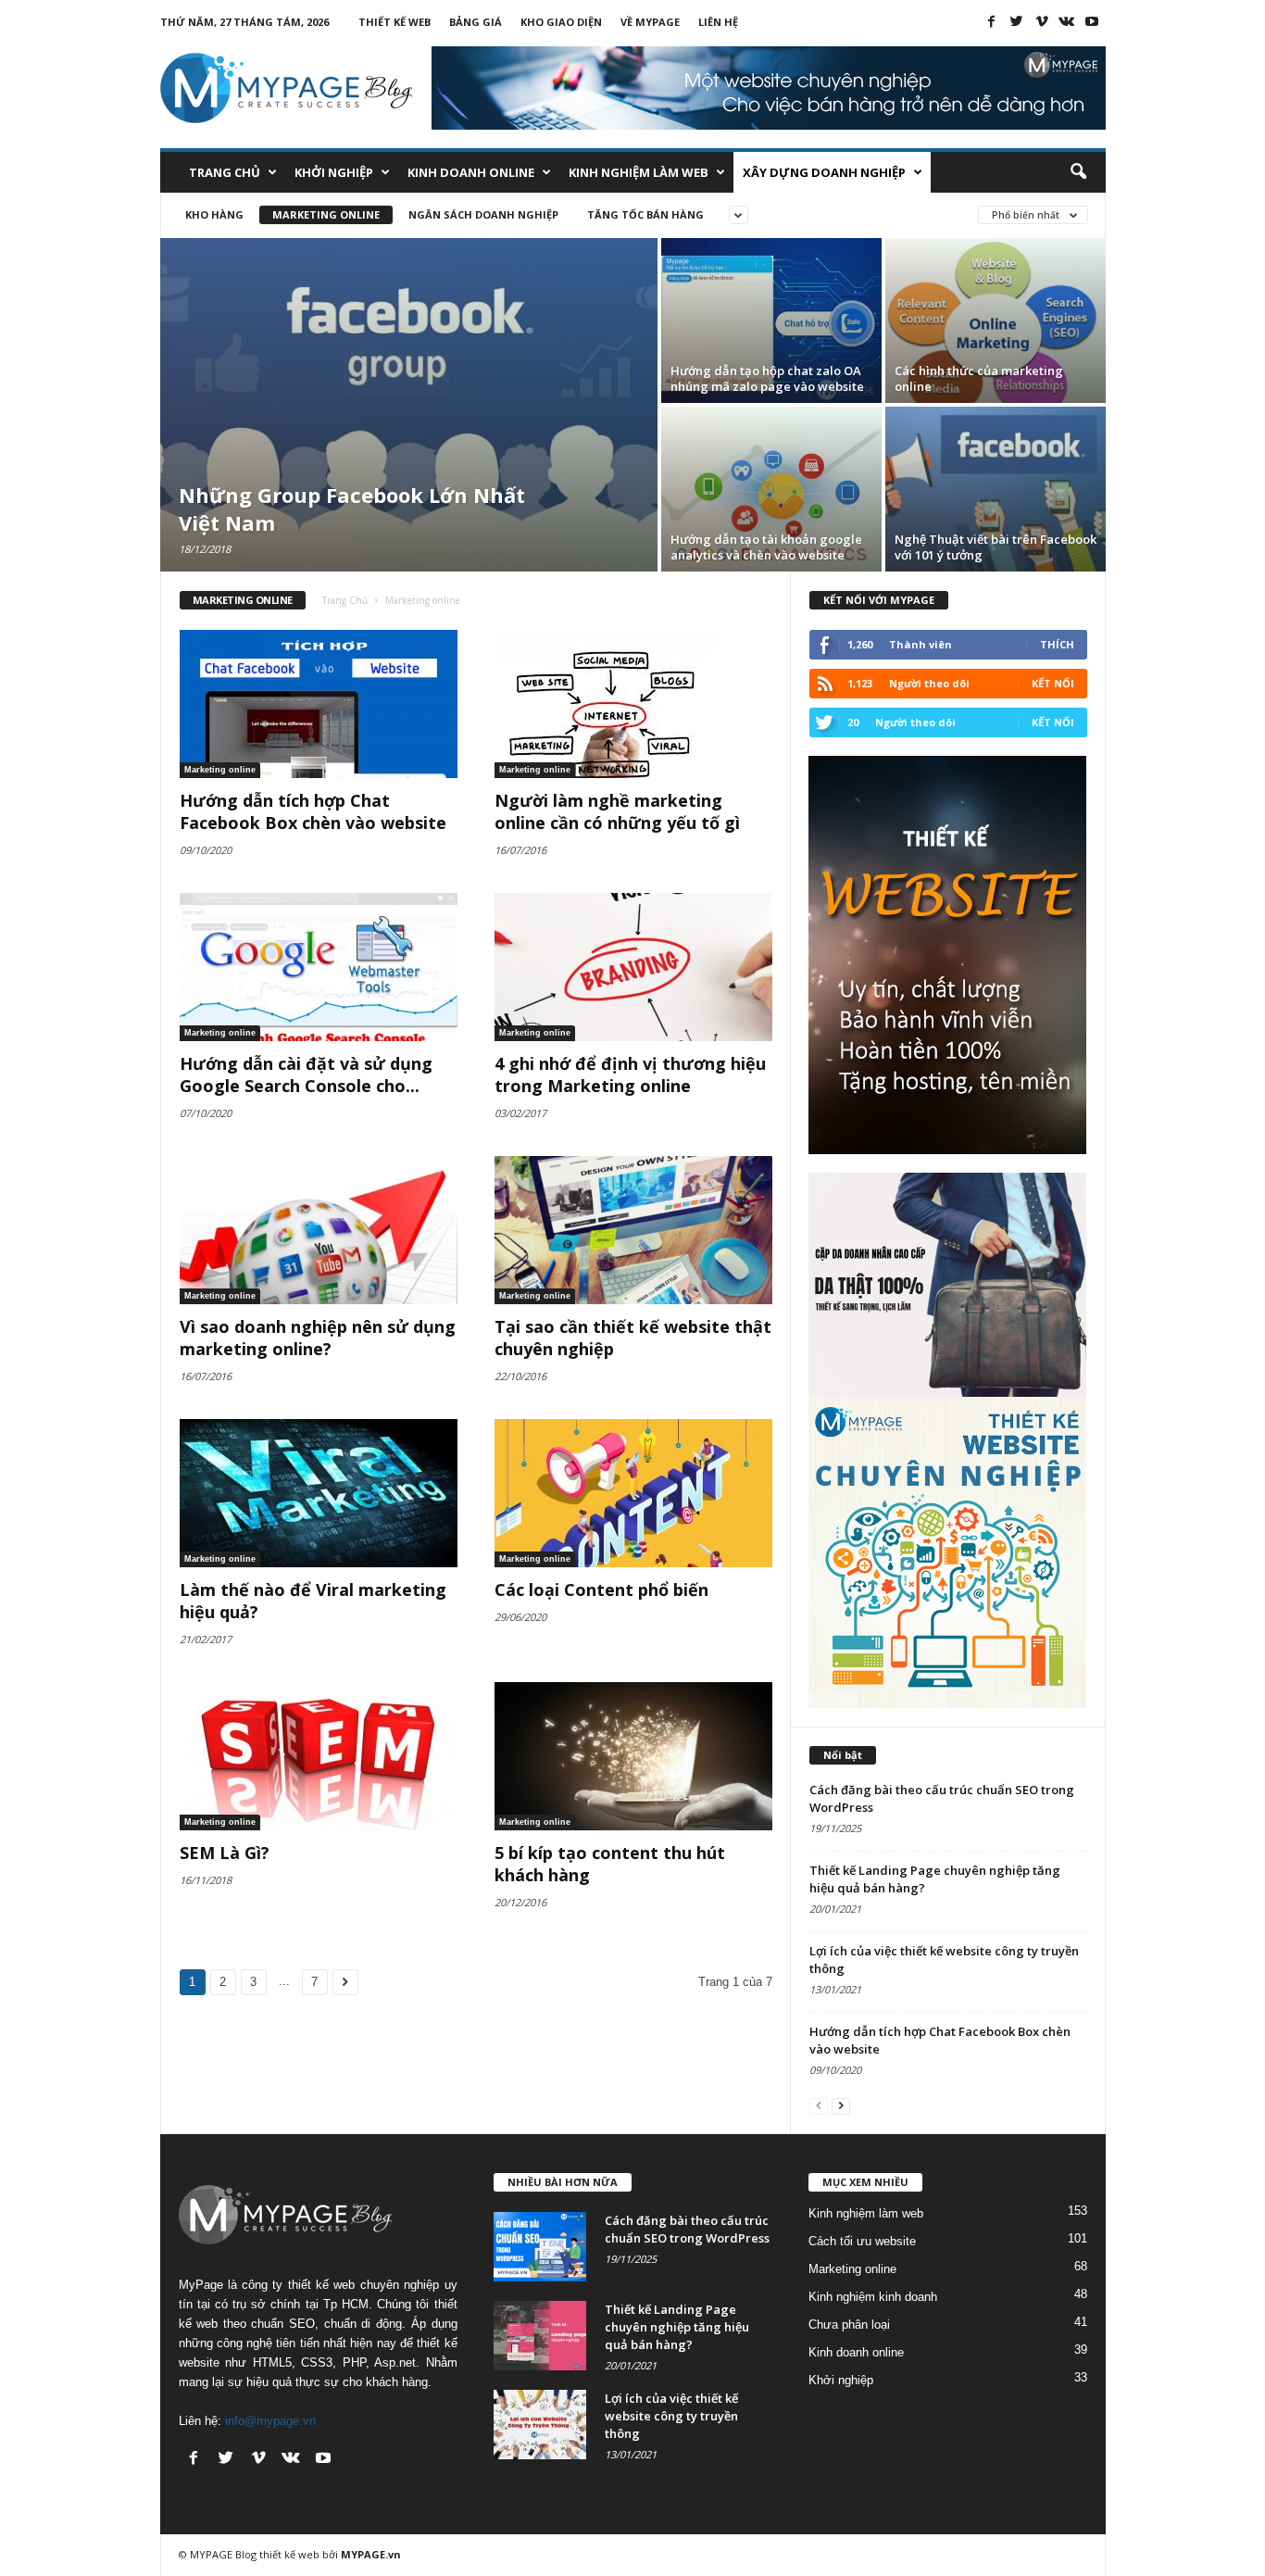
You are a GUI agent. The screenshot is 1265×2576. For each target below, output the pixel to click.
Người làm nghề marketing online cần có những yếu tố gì (617, 811)
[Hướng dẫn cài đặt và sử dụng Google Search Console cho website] (319, 967)
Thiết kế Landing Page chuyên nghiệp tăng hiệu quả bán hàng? (677, 2327)
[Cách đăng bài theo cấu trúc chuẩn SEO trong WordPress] (540, 2247)
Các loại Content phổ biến (601, 1590)
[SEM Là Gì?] (319, 1756)
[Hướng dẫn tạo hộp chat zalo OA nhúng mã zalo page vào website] (771, 320)
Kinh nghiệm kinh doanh (873, 2297)
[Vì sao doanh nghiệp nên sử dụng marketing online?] (319, 1230)
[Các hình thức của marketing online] (996, 320)
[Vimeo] (1042, 21)
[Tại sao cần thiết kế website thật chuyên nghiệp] (633, 1230)
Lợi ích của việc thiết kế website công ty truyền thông (671, 2416)
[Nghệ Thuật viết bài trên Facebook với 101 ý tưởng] (996, 489)
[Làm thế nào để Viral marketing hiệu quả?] (319, 1493)
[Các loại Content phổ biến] (633, 1493)
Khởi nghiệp (334, 172)
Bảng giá (476, 22)
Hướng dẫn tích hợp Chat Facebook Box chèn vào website (313, 811)
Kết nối (1053, 683)
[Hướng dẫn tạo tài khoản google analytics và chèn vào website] (771, 489)
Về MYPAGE (650, 22)
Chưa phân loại (849, 2325)
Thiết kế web (395, 22)
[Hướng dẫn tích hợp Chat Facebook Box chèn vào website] (319, 704)
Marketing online (326, 214)
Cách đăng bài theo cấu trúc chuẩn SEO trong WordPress (687, 2229)
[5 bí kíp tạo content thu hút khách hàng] (633, 1756)
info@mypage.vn (270, 2421)
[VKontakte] (1067, 21)
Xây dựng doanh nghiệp (824, 172)
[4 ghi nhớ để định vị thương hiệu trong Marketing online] (633, 967)
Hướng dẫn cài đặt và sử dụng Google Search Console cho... (306, 1074)
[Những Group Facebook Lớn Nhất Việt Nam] (409, 405)
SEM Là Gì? (225, 1853)
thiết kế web (289, 2554)
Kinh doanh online (471, 172)
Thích (1057, 644)
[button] (1078, 172)
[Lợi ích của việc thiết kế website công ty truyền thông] (540, 2425)
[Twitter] (1017, 21)
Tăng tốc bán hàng (645, 214)
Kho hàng (214, 214)
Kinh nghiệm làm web (639, 172)
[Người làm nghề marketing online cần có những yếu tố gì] (633, 704)
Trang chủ (225, 172)
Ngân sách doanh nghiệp (483, 214)
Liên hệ (718, 22)
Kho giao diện (561, 22)
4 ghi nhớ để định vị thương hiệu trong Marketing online (630, 1074)
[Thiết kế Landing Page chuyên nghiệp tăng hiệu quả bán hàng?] (540, 2336)
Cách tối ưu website (862, 2241)
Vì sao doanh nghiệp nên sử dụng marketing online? (318, 1338)
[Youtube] (1092, 21)
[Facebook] (992, 21)
